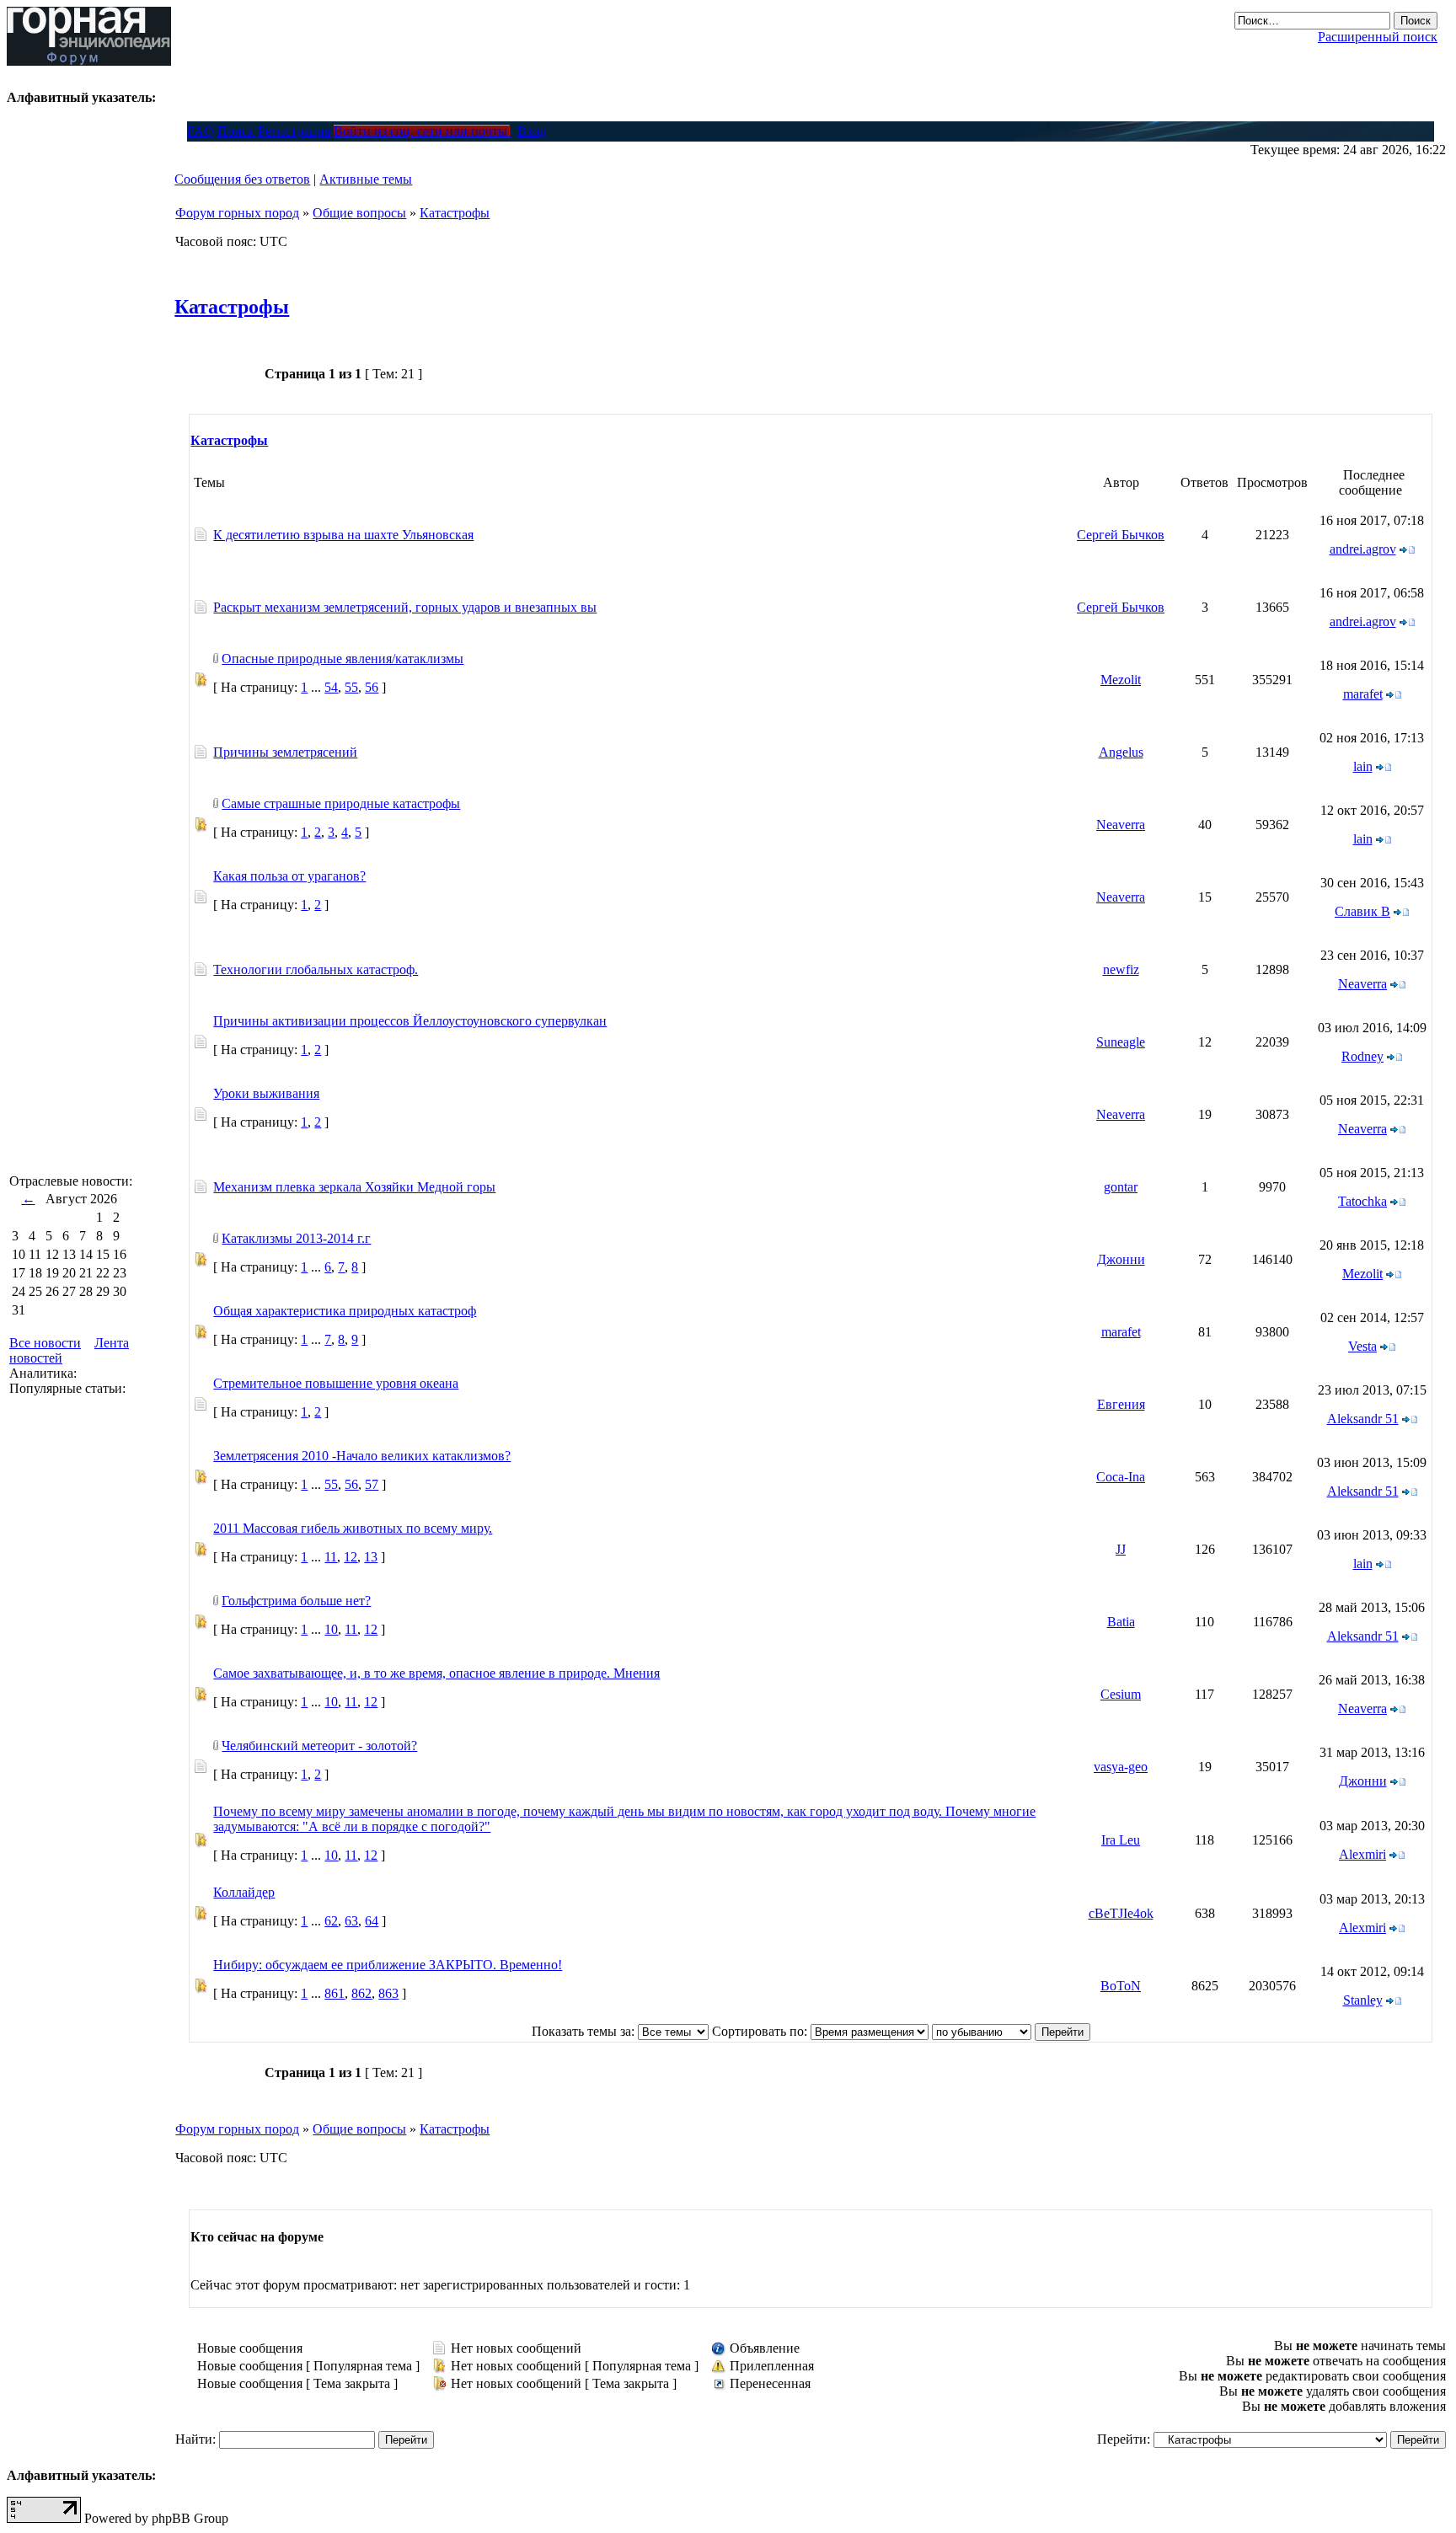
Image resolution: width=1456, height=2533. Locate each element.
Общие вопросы (359, 213)
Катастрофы (455, 213)
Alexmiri (1362, 1854)
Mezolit (1121, 680)
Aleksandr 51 (1363, 1419)
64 (372, 1921)
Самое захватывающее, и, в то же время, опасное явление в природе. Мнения (436, 1673)
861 (335, 1993)
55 (351, 687)
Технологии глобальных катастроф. (316, 969)
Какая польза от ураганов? (289, 876)
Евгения (1121, 1404)
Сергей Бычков (1121, 535)
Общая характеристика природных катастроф (345, 1311)
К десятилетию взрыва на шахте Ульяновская (343, 535)
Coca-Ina (1121, 1477)
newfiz (1121, 969)
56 (372, 687)
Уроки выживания (266, 1093)
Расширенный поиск (1378, 37)
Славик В (1362, 911)
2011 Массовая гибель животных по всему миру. (353, 1528)
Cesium (1121, 1694)
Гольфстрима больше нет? (296, 1601)
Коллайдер (244, 1892)
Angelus (1121, 752)
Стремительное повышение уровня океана (336, 1383)
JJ (1121, 1549)
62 (331, 1921)
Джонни (1121, 1259)
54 (331, 687)
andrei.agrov (1363, 549)
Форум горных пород (237, 213)
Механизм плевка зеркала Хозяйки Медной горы (354, 1187)
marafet (1363, 694)
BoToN (1121, 1986)
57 (372, 1484)
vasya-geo (1121, 1767)
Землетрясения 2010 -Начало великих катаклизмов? (362, 1456)
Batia (1121, 1622)
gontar (1121, 1187)
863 (388, 1993)
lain (1363, 766)
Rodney (1362, 1056)
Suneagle (1121, 1042)
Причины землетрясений (285, 752)
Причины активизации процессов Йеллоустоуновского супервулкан (410, 1021)
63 (351, 1921)
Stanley (1363, 2000)
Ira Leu (1121, 1840)
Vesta (1362, 1346)
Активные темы (366, 179)
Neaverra (1121, 825)
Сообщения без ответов (242, 179)
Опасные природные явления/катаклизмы (343, 659)
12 (351, 1557)
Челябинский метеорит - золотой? (319, 1746)
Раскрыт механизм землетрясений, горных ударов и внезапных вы (405, 607)
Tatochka (1362, 1201)
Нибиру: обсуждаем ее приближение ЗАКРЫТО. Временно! (388, 1965)
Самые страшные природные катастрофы (341, 803)
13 (371, 1557)
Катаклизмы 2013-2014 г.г (296, 1238)
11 (331, 1557)
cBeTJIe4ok (1121, 1913)
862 (361, 1993)
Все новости (45, 1343)
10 (331, 1629)
